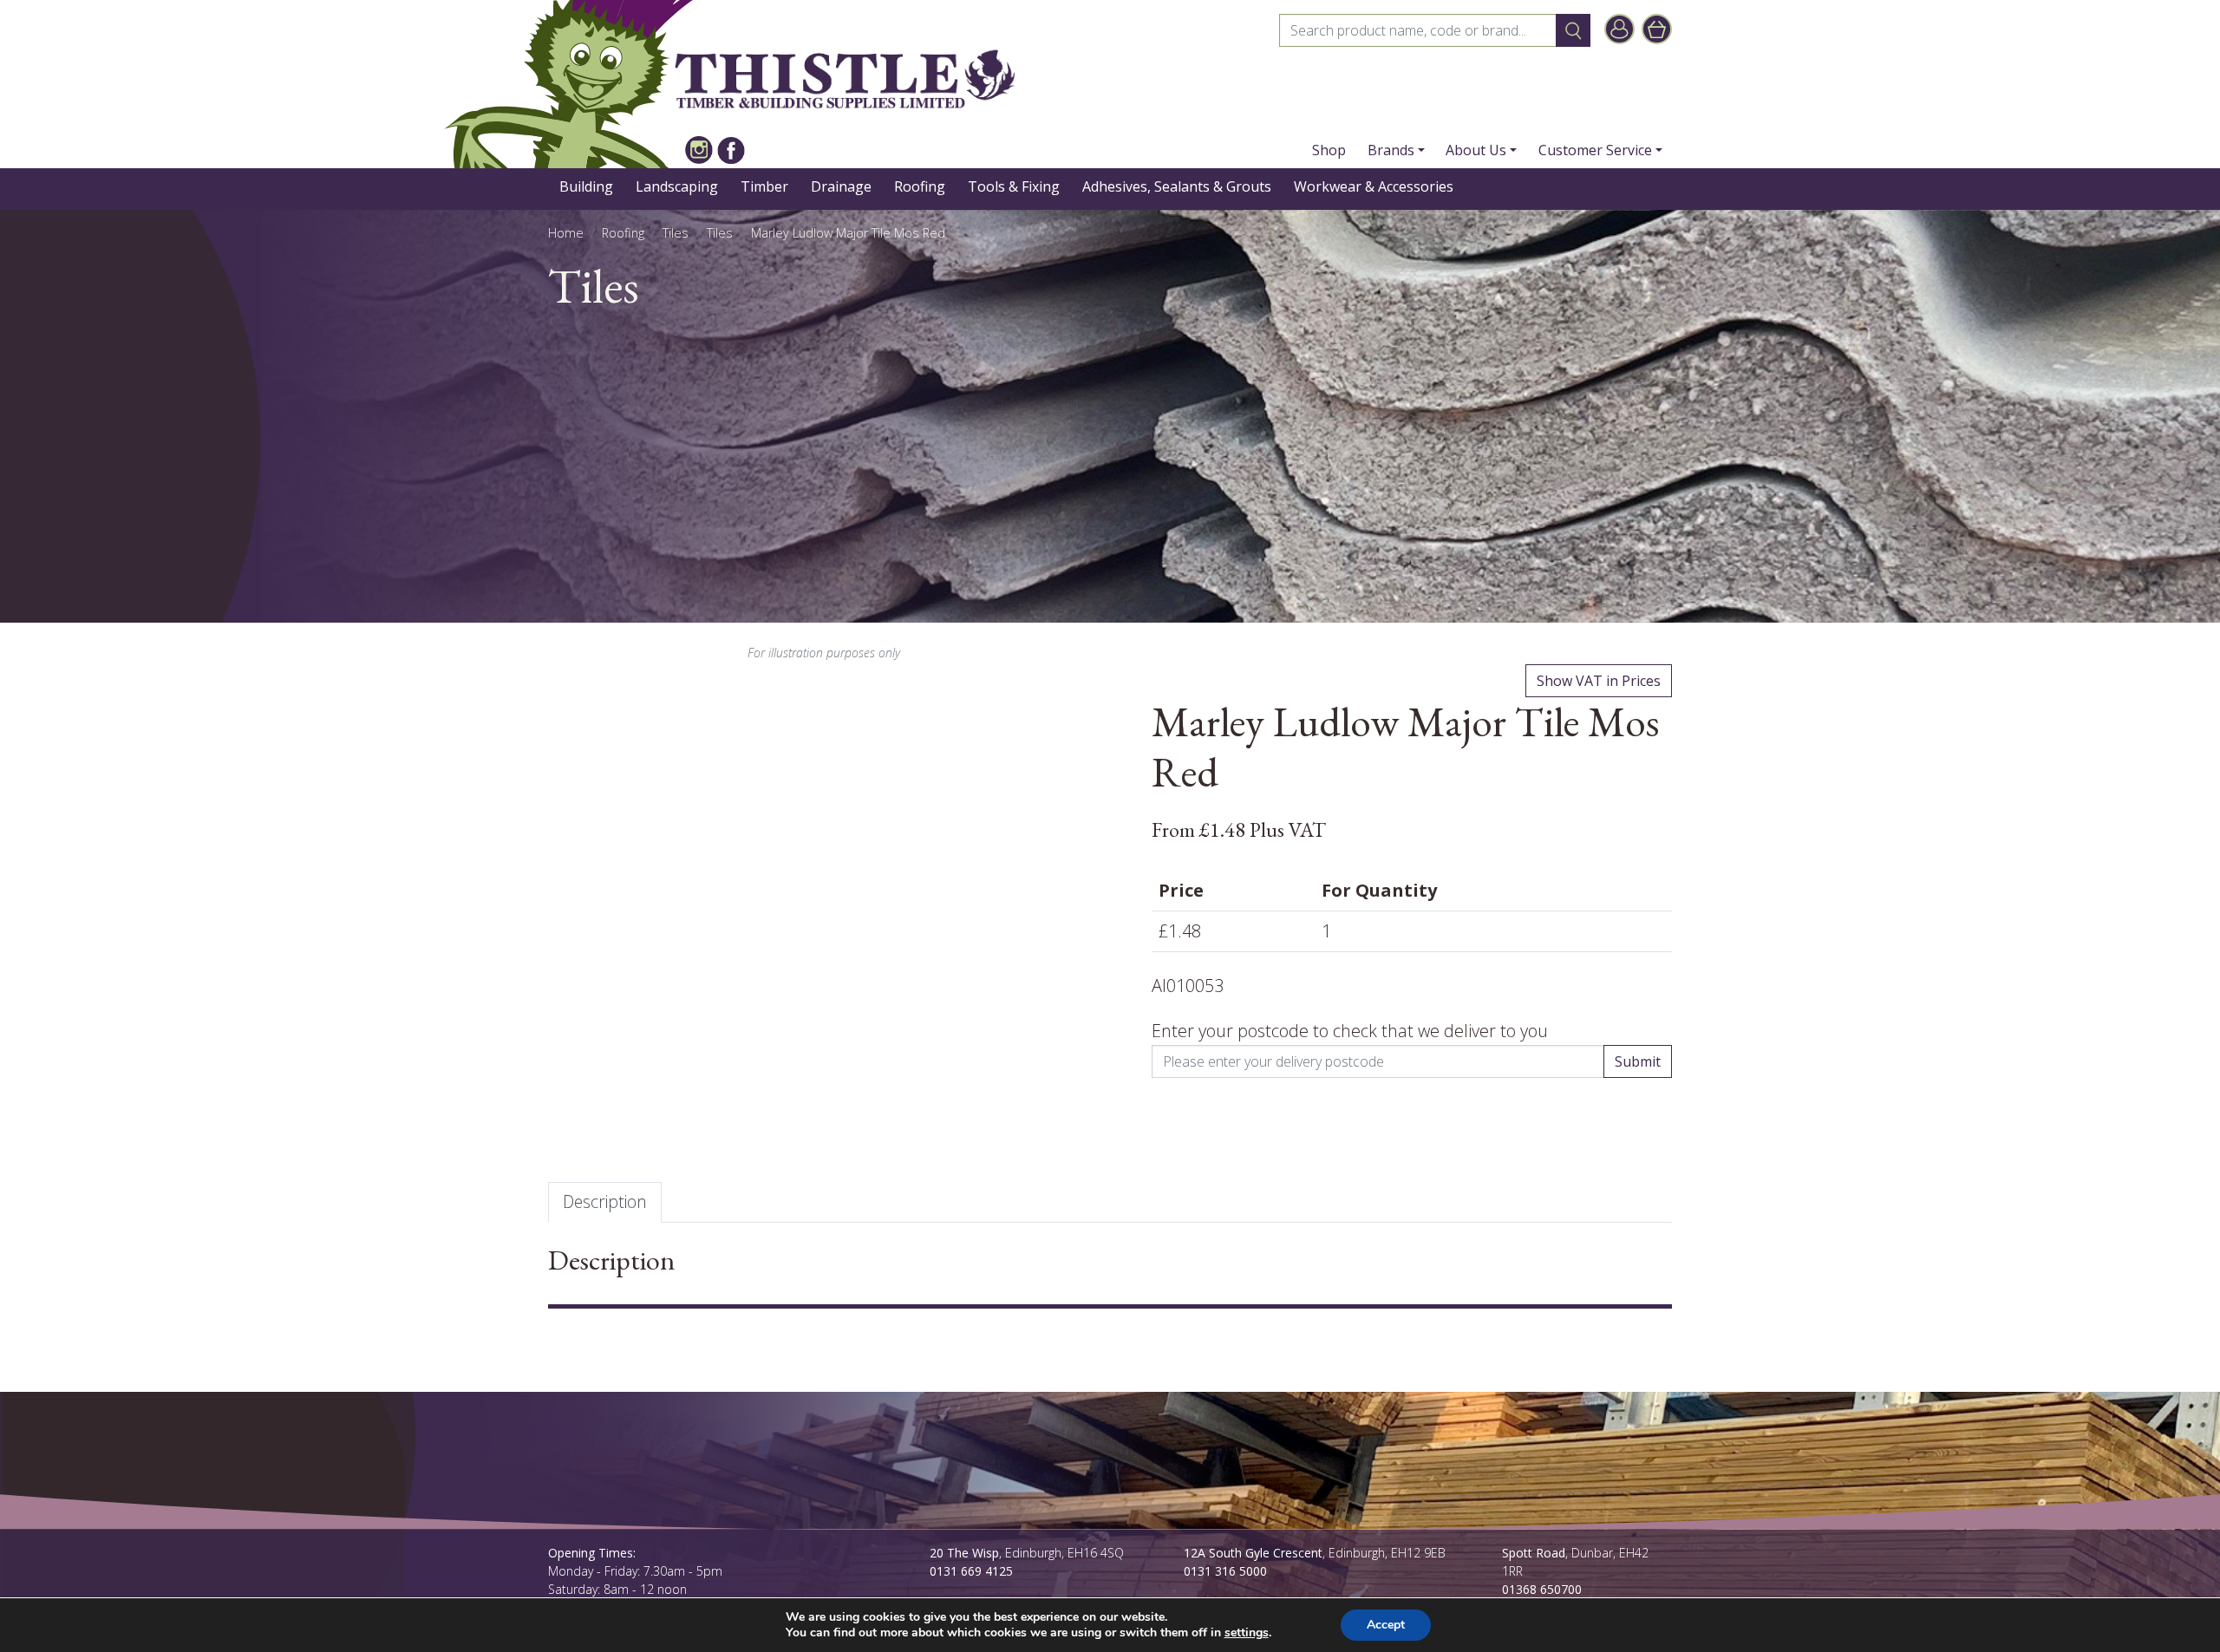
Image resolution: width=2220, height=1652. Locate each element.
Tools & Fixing (1014, 186)
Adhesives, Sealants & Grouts (1177, 186)
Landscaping (677, 186)
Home (566, 233)
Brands (1391, 150)
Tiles (676, 233)
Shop (1329, 150)
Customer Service (1595, 150)
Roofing (920, 186)
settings (1247, 1633)
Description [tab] (605, 1201)
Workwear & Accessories (1374, 186)
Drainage (841, 186)
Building (586, 186)
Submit (1638, 1061)
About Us (1476, 150)
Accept (1386, 1625)
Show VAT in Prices (1599, 681)
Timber (764, 186)
